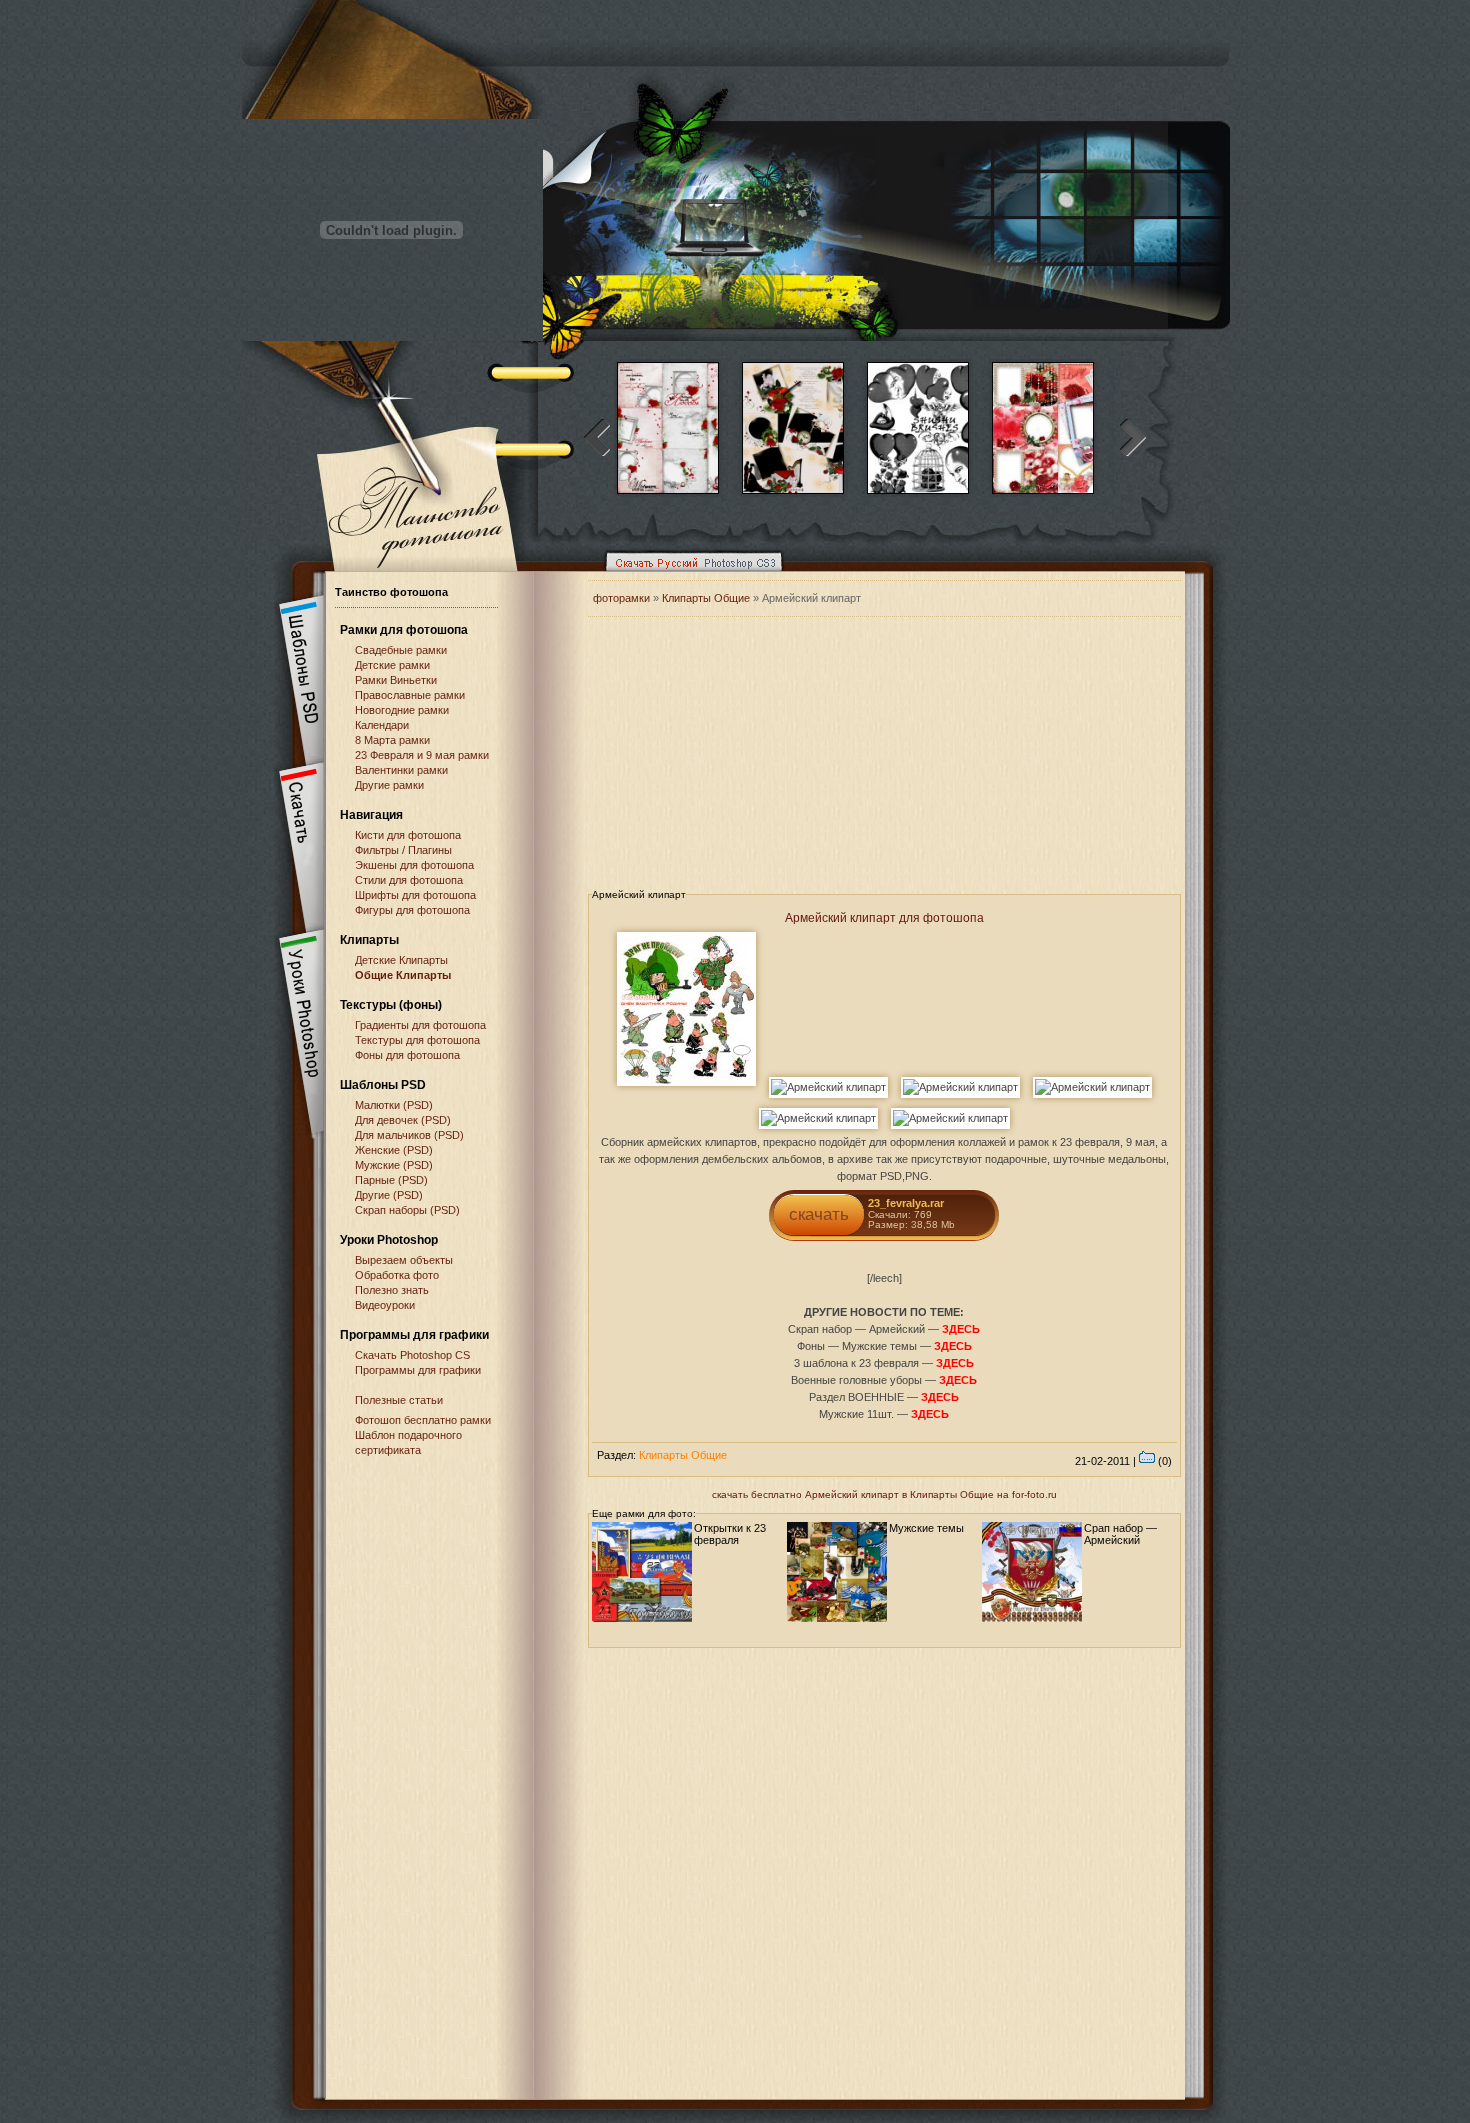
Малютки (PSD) (394, 1105)
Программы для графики (418, 1370)
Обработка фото (397, 1275)
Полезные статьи (399, 1400)
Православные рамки (410, 695)
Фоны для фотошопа (407, 1055)
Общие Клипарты (403, 975)
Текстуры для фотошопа (417, 1040)
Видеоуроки (385, 1305)
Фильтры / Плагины (403, 850)
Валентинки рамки (401, 770)
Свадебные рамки (401, 650)
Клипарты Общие (707, 598)
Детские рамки (392, 665)
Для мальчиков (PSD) (409, 1135)
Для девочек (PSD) (403, 1120)
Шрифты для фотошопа (415, 895)
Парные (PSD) (391, 1180)
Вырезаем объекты (404, 1260)
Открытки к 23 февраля (730, 1534)
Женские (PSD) (394, 1150)
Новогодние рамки (402, 710)
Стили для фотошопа (409, 880)
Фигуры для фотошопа (412, 910)
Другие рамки (389, 785)
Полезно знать (392, 1290)
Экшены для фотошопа (414, 865)
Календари (382, 725)
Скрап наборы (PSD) (407, 1210)
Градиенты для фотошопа (420, 1025)
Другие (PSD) (389, 1195)
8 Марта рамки (392, 740)
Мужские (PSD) (394, 1165)
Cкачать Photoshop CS (412, 1355)
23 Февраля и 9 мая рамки (422, 755)
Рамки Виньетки (396, 680)
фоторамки (621, 598)
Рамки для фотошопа (404, 630)
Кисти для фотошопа (408, 835)
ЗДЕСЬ (961, 1329)
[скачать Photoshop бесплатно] (688, 576)
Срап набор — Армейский (1120, 1534)
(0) (1163, 1461)
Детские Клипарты (401, 960)
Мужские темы (926, 1528)
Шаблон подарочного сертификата (408, 1442)
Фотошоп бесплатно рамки (423, 1420)
